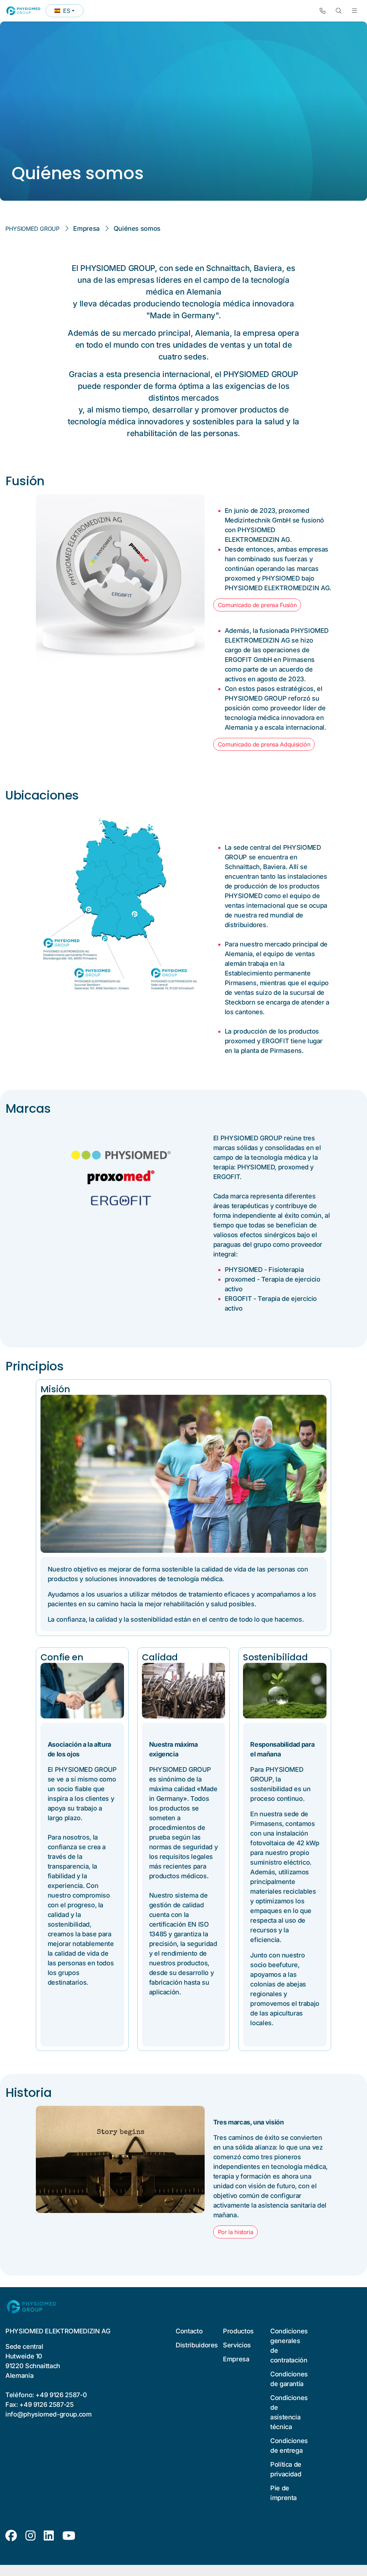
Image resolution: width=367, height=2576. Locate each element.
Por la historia (236, 2232)
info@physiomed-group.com (49, 2414)
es (69, 12)
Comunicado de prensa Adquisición (264, 744)
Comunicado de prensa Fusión (257, 605)
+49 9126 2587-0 (61, 2395)
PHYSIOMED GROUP (32, 229)
